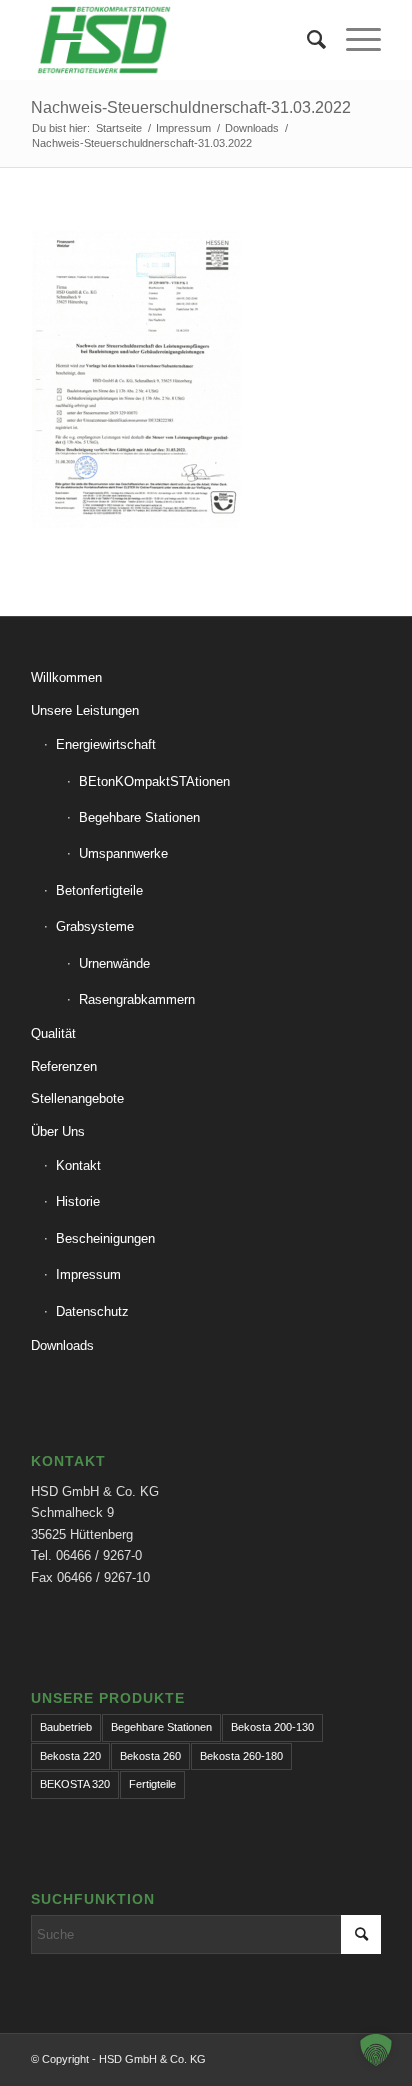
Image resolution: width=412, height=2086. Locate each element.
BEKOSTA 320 (75, 1784)
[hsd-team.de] (171, 40)
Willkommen (66, 677)
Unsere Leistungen (85, 710)
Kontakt (78, 1165)
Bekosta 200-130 (272, 1727)
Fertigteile (152, 1784)
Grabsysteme (95, 926)
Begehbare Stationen (139, 817)
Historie (78, 1201)
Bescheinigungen (105, 1238)
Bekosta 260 (150, 1756)
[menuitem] (306, 40)
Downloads (62, 1345)
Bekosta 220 (70, 1756)
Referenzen (64, 1066)
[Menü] (353, 40)
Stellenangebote (77, 1098)
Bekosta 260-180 (241, 1756)
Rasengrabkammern (137, 999)
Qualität (53, 1033)
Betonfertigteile (99, 890)
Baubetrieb (66, 1727)
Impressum (88, 1274)
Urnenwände (114, 963)
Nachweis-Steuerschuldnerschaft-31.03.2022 (191, 107)
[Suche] (306, 40)
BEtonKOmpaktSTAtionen (154, 781)
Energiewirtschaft (106, 744)
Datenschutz (92, 1311)
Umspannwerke (123, 853)
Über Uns (58, 1131)
